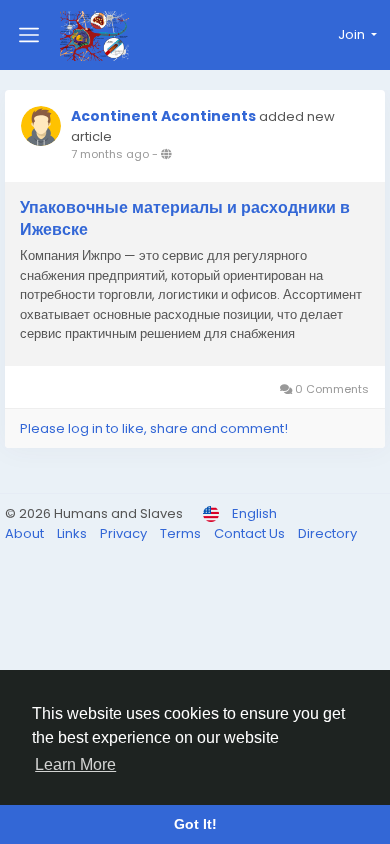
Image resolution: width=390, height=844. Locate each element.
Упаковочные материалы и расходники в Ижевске (185, 219)
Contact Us (251, 533)
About (26, 533)
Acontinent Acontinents (163, 116)
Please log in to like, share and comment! (154, 428)
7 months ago (110, 154)
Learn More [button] (75, 764)
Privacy (125, 533)
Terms (182, 533)
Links (73, 533)
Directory (327, 533)
